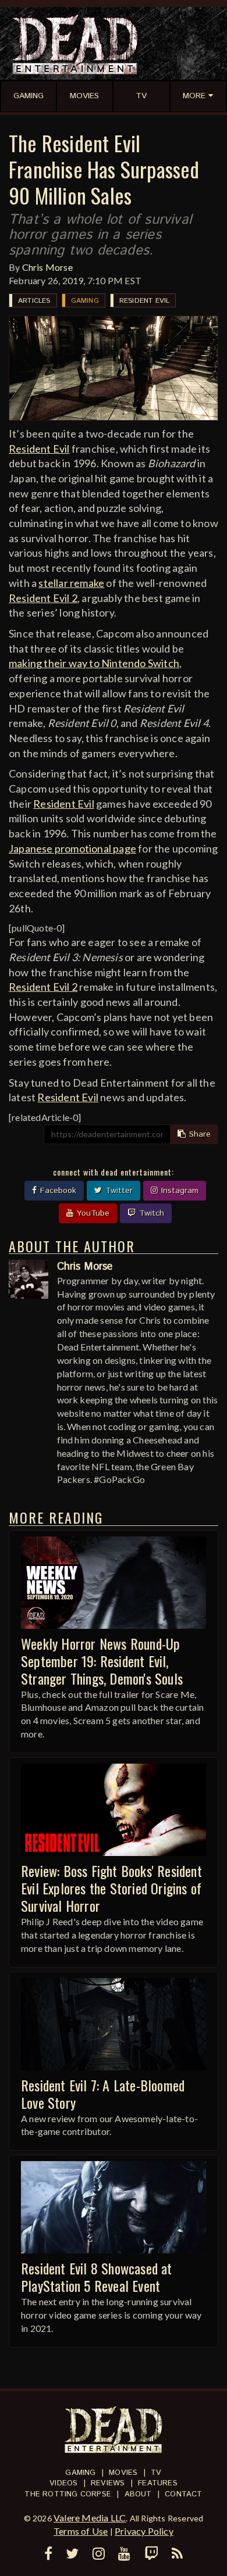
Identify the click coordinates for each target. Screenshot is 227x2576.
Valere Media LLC (90, 2518)
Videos (63, 2483)
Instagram (178, 1191)
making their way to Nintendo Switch (94, 663)
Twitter (118, 1191)
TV (156, 2473)
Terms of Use (81, 2531)
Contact (183, 2494)
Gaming (85, 301)
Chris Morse (47, 267)
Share (198, 1134)
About (138, 2494)
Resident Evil (145, 301)
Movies (123, 2473)
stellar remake (71, 583)
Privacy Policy (144, 2531)
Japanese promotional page (72, 848)
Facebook (57, 1191)
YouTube (92, 1213)
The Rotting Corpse (68, 2494)
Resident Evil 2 (43, 598)
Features (158, 2483)
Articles (34, 301)
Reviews (108, 2483)
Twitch (150, 1213)
